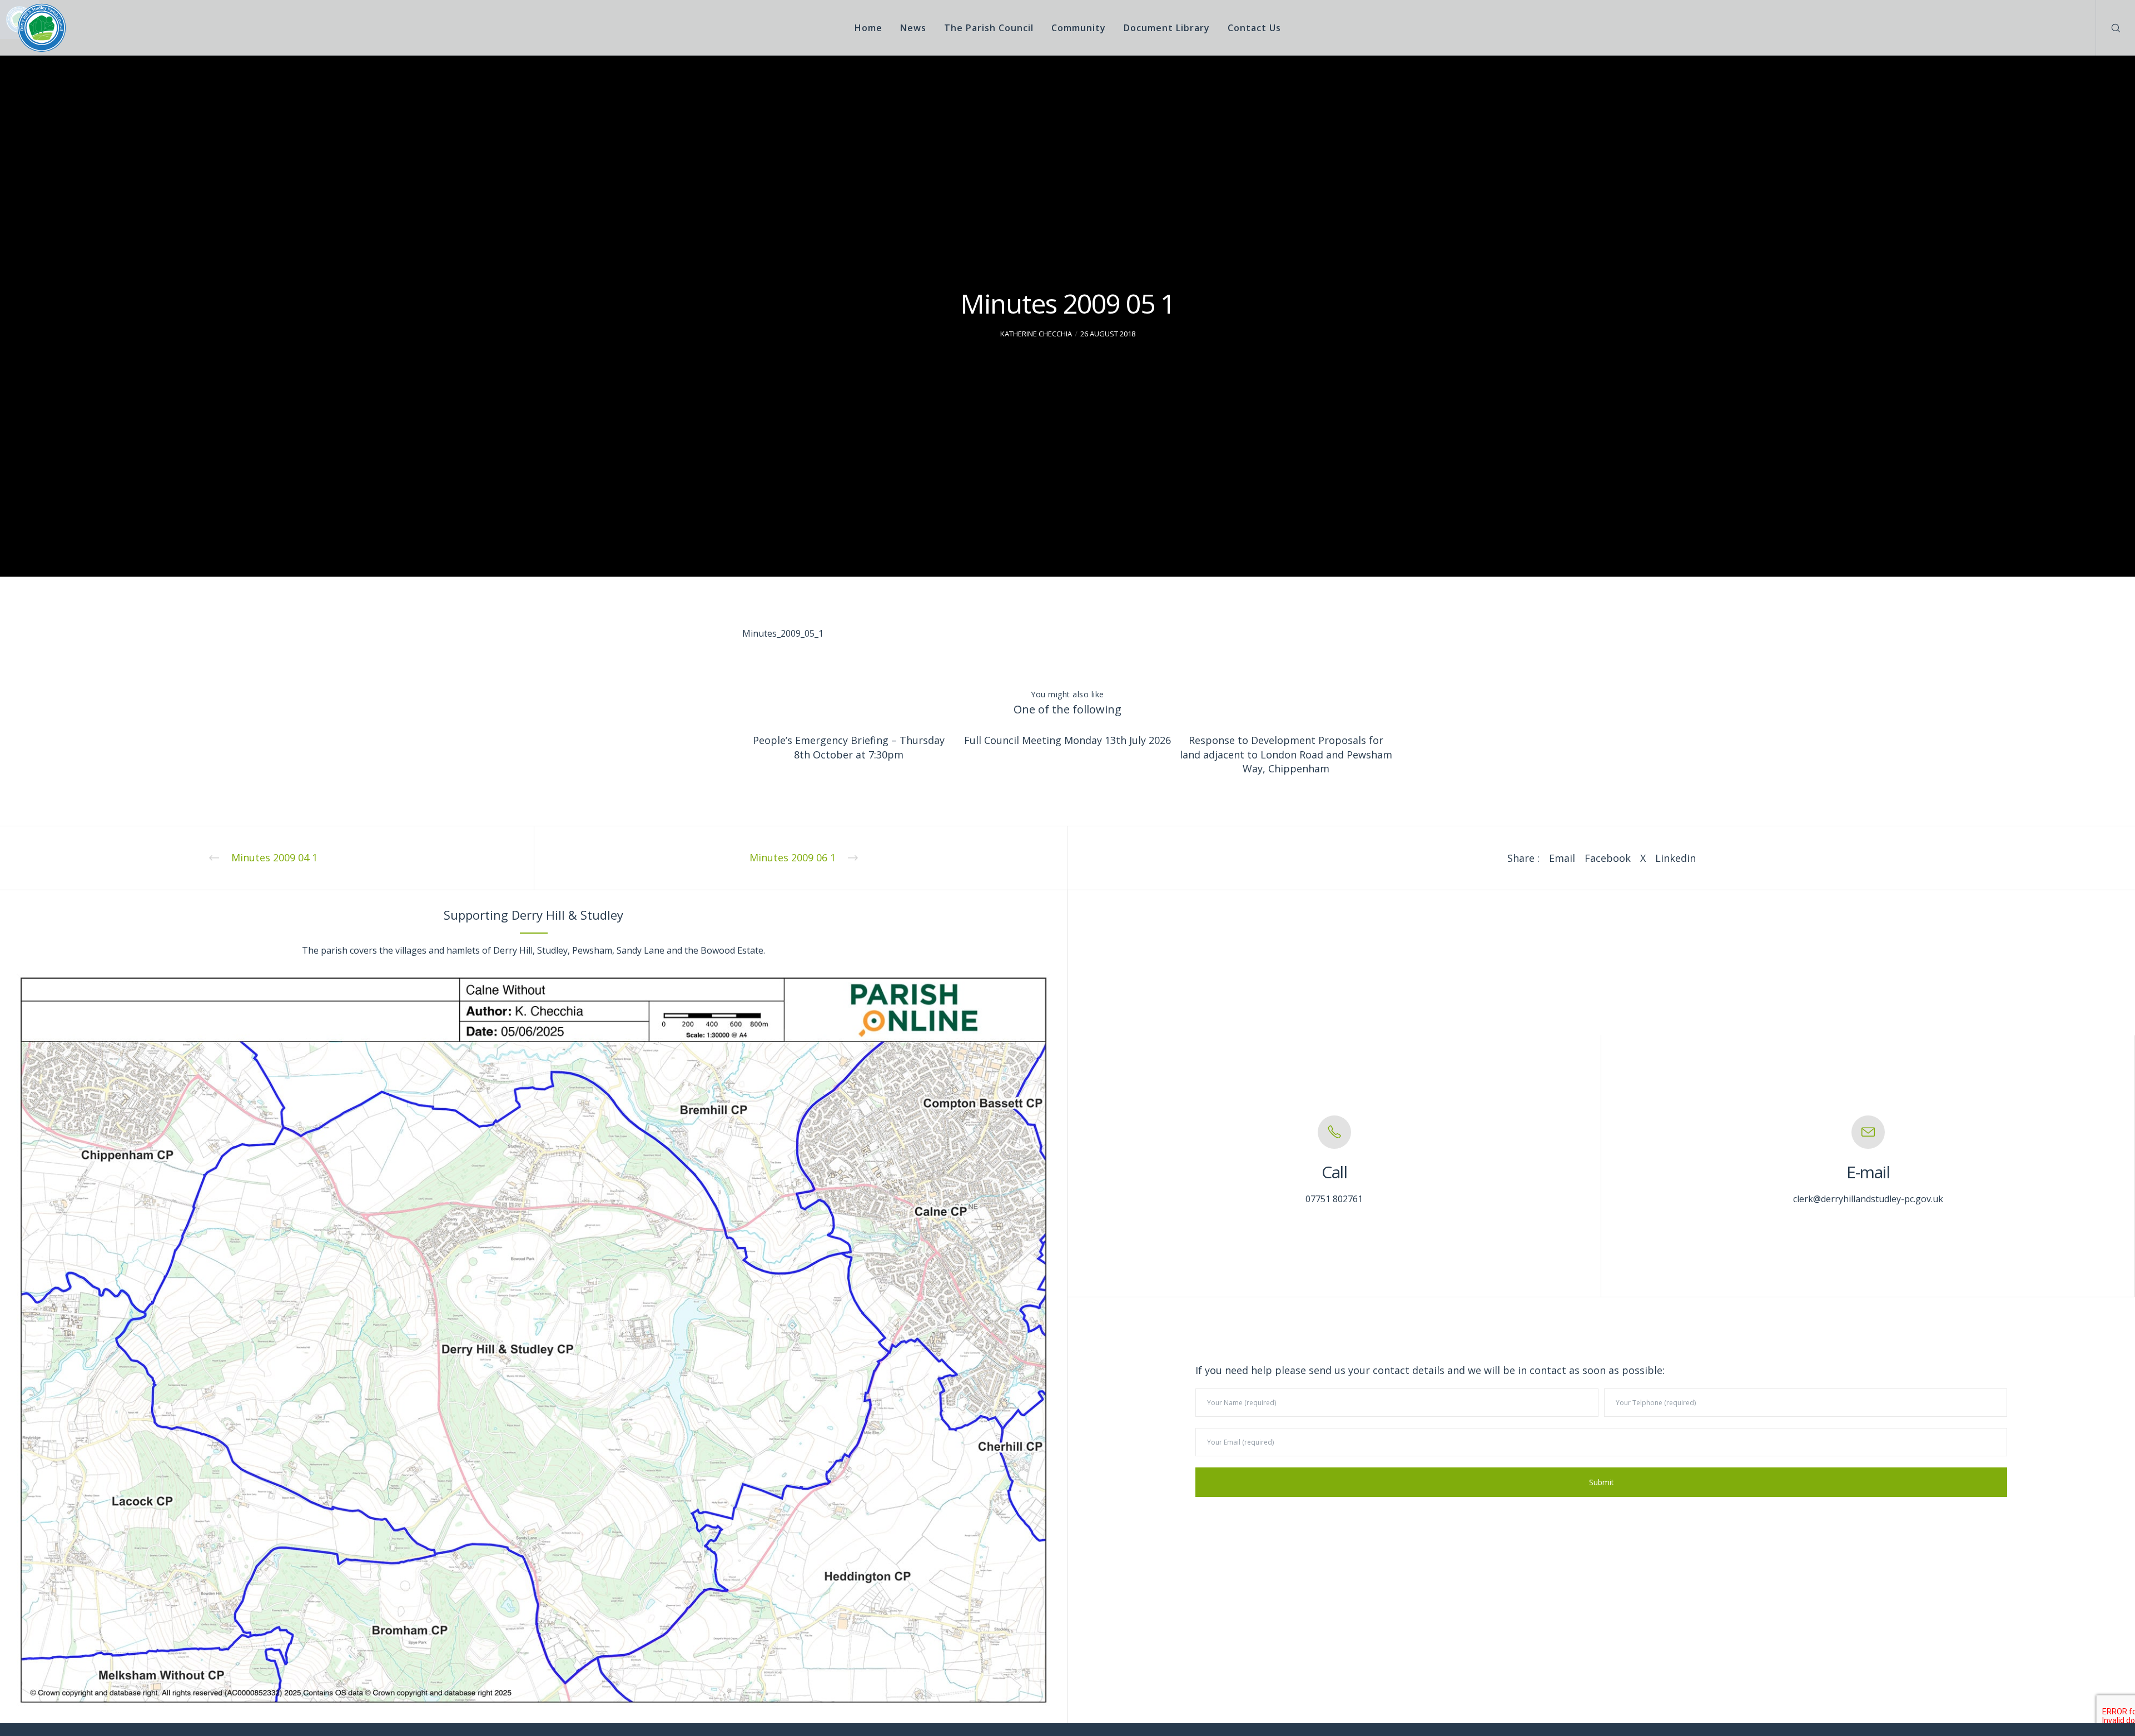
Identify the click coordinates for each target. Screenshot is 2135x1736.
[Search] (2109, 28)
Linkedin (1675, 858)
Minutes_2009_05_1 (783, 633)
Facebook (1608, 858)
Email (1562, 858)
